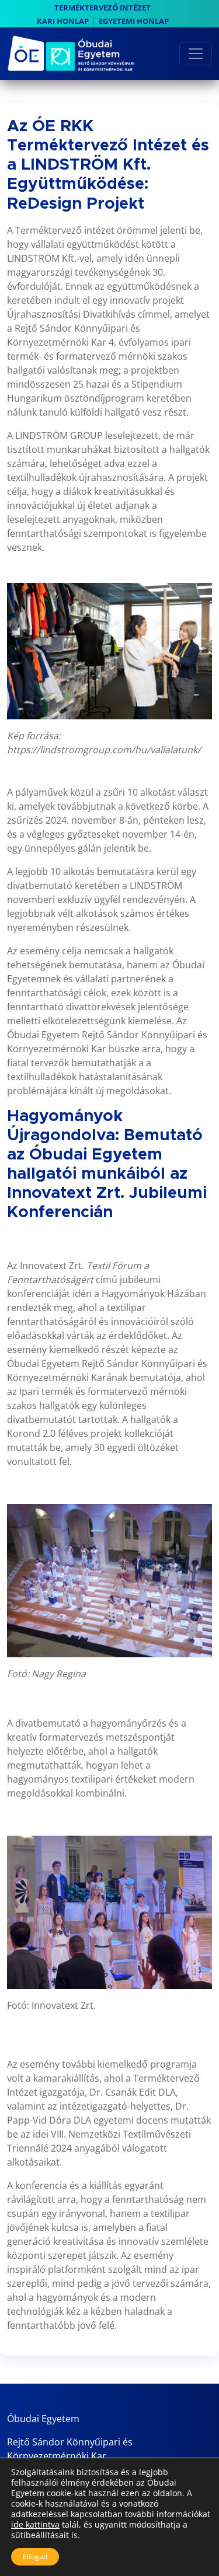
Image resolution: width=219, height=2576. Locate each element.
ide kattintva (35, 2525)
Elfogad (35, 2556)
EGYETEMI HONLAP (134, 21)
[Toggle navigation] (196, 54)
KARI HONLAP (63, 21)
